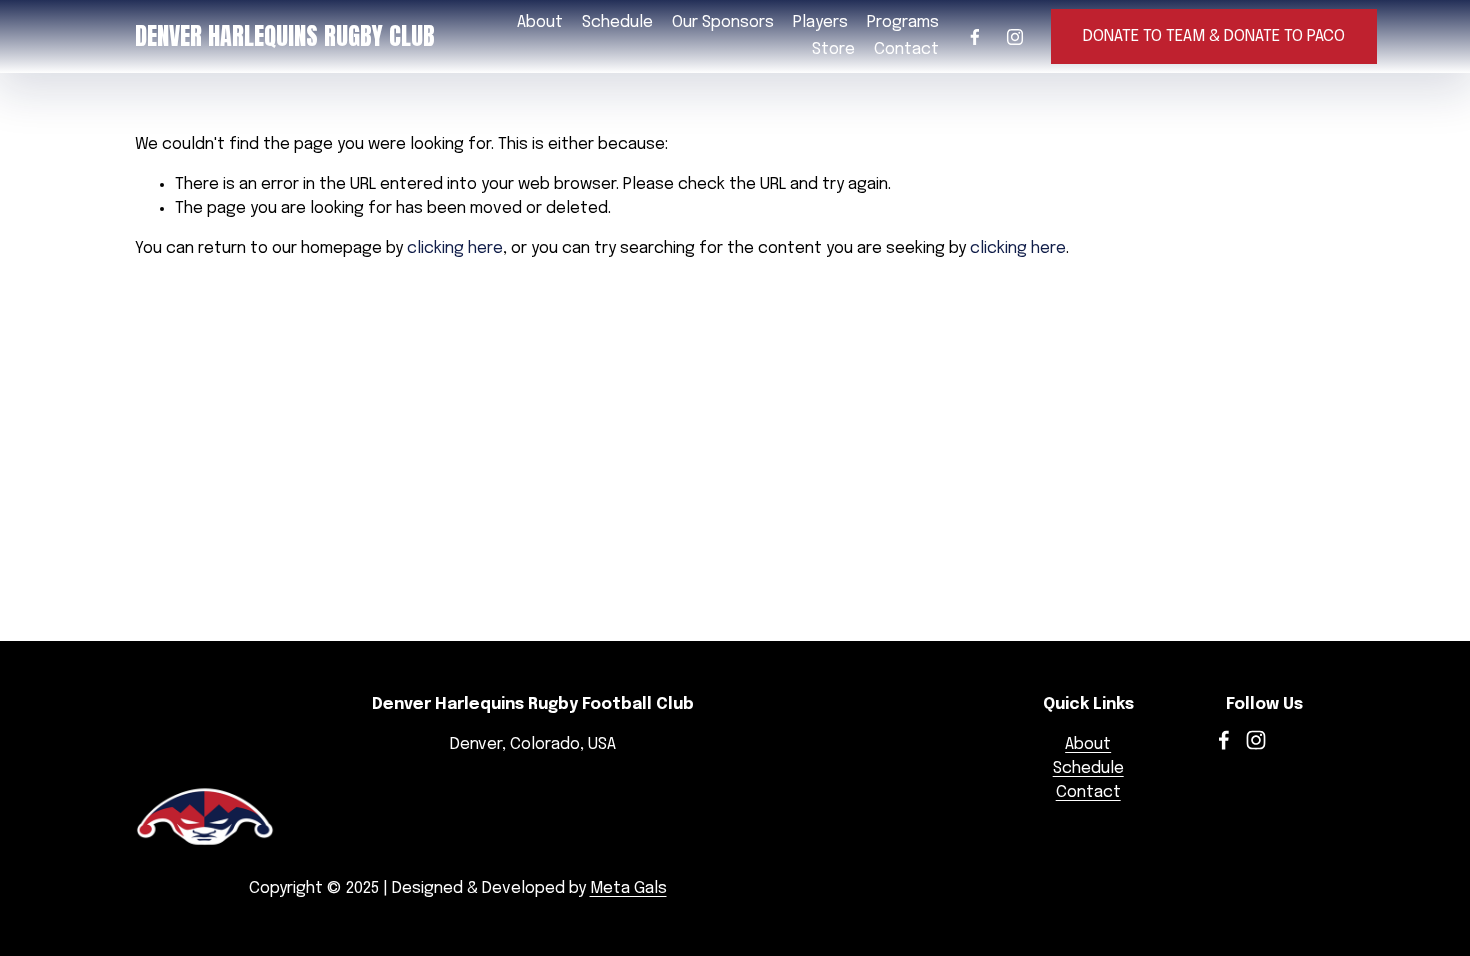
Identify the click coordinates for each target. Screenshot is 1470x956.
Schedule (617, 22)
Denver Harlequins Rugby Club (285, 36)
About (1088, 744)
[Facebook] (975, 37)
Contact (906, 49)
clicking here (455, 248)
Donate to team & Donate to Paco (1214, 36)
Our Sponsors (723, 22)
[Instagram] (1015, 37)
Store (833, 49)
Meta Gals (628, 888)
